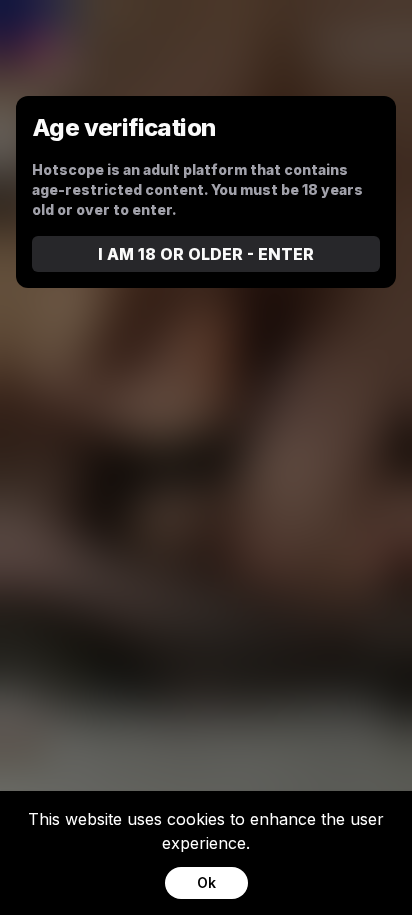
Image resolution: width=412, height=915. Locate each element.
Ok (206, 882)
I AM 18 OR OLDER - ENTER (206, 254)
